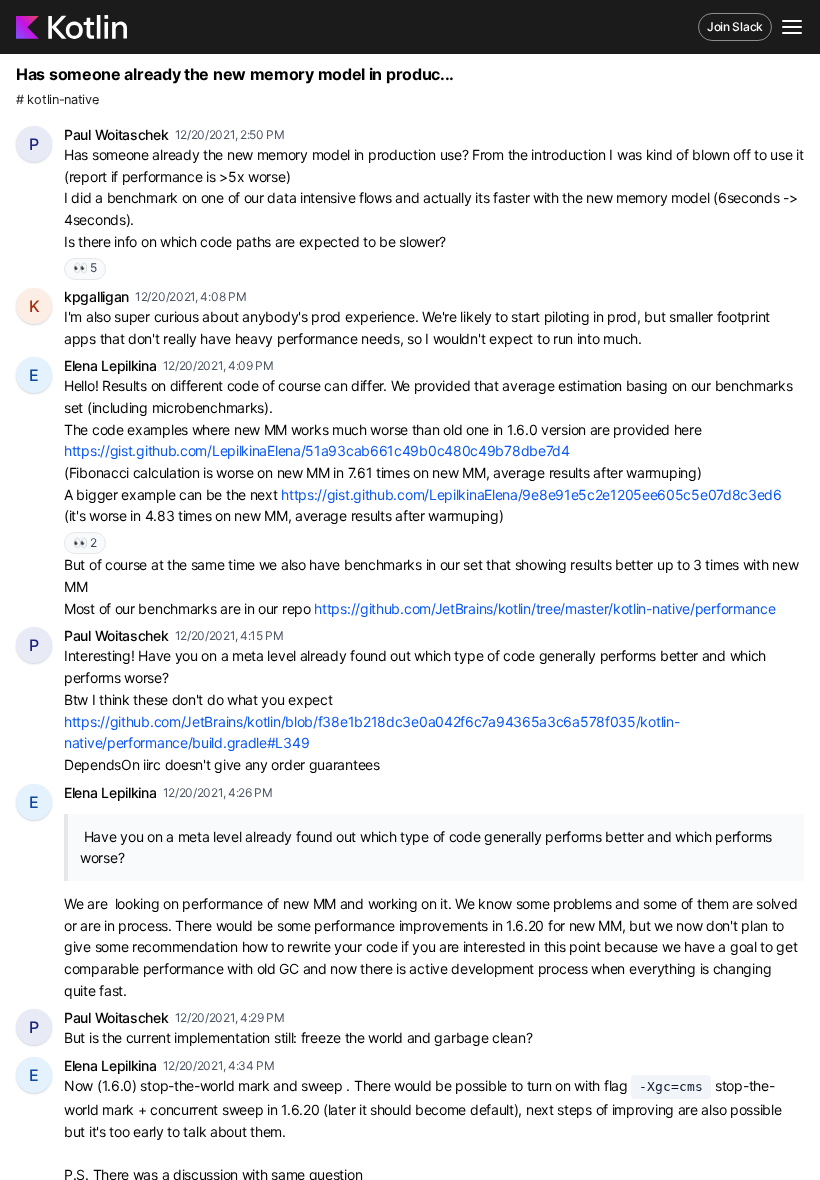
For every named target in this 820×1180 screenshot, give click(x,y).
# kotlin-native (57, 99)
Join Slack (735, 26)
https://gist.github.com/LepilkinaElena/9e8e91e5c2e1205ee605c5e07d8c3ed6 (531, 494)
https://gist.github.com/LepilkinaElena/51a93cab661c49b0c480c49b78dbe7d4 (317, 450)
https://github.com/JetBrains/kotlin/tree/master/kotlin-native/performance (544, 608)
